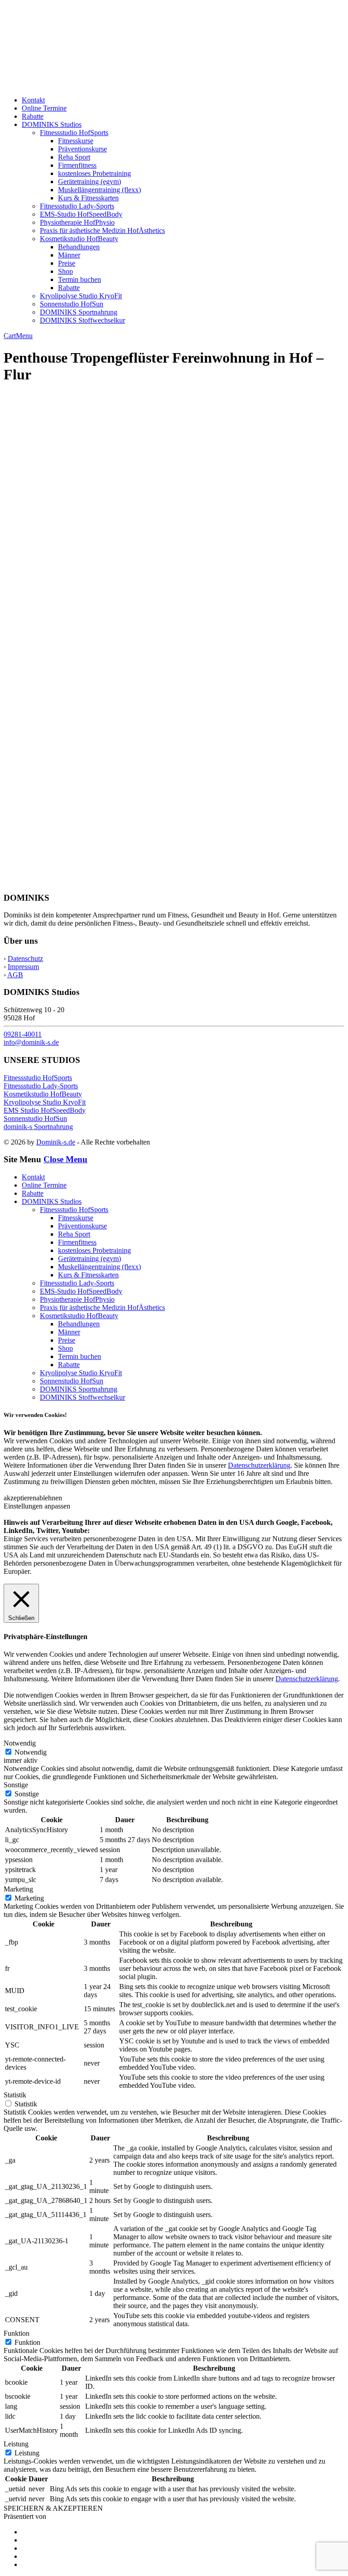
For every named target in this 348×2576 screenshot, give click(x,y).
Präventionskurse (82, 149)
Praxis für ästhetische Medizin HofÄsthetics (102, 230)
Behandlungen (79, 247)
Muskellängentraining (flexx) (99, 190)
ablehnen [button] (49, 1498)
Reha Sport (74, 157)
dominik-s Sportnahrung (38, 1127)
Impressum (23, 967)
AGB (15, 975)
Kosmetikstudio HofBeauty (79, 239)
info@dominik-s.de (31, 1042)
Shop (65, 271)
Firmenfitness (77, 165)
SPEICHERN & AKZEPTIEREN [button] (53, 2508)
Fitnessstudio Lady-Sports (77, 206)
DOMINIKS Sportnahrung (79, 312)
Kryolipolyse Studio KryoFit (81, 296)
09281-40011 (23, 1034)
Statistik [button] (15, 2095)
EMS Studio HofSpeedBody (45, 1110)
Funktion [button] (17, 2333)
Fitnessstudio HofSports (74, 133)
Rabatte (33, 116)
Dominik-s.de (56, 1142)
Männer (69, 255)
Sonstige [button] (16, 1785)
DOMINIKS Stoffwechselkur (82, 320)
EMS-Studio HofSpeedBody (81, 214)
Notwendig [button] (20, 1743)
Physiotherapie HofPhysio (77, 222)
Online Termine (44, 108)
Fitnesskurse (76, 141)
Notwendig (31, 1752)
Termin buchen (80, 279)
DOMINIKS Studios (52, 124)
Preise (67, 263)
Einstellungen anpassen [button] (37, 1506)
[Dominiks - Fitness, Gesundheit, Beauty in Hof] (100, 85)
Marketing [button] (18, 1889)
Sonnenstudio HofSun (72, 304)
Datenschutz (25, 958)
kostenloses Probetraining (94, 173)
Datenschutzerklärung (259, 1465)
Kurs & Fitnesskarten (88, 198)
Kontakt (33, 100)
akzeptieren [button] (20, 1498)
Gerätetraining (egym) (89, 182)
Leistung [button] (16, 2444)
